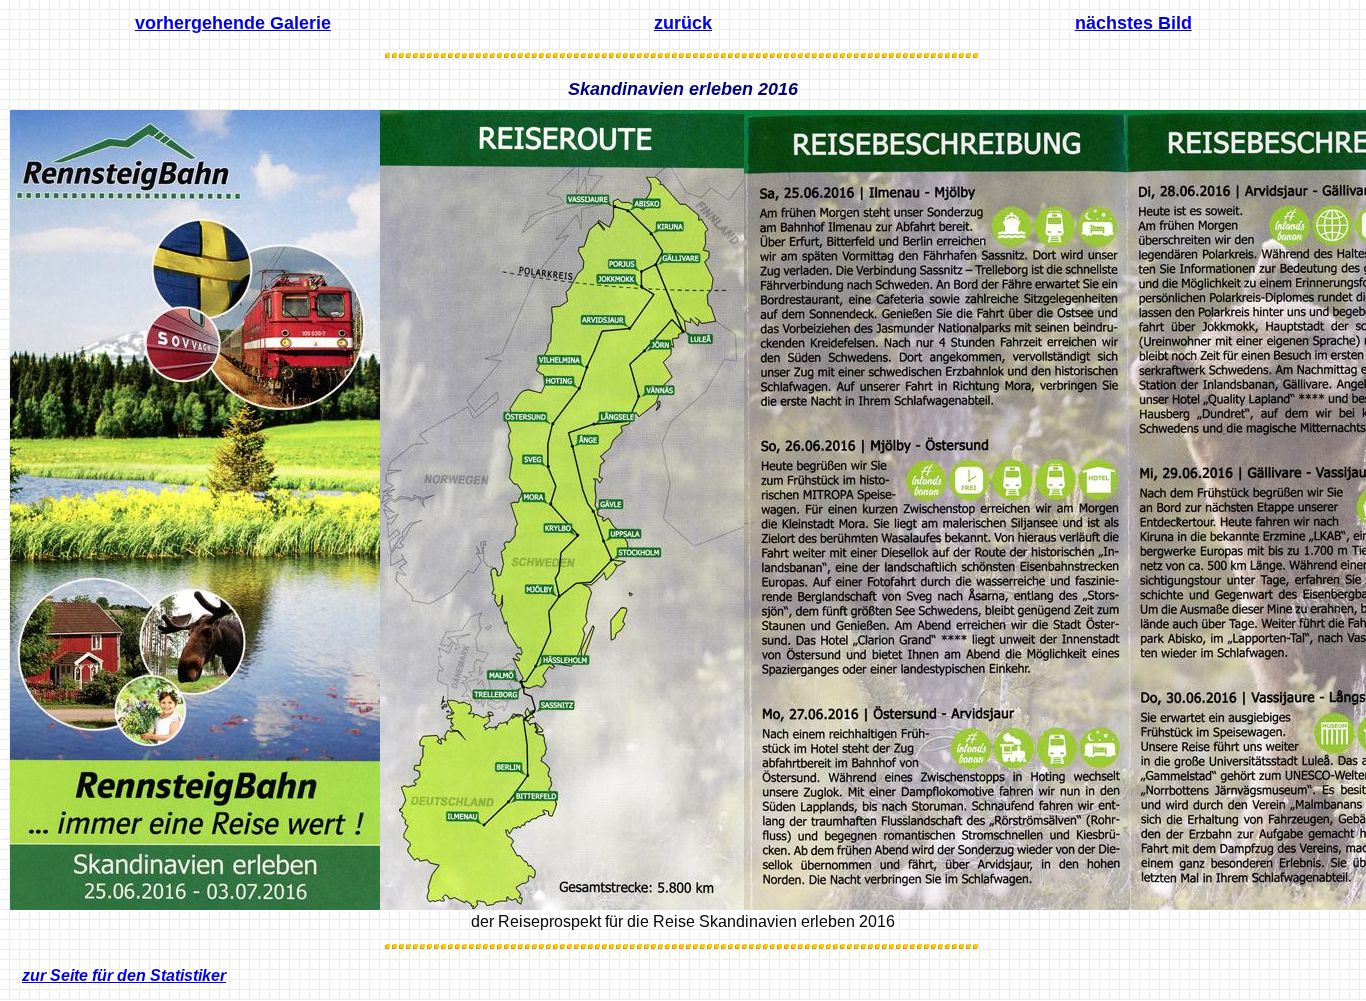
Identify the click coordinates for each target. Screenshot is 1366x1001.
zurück (683, 23)
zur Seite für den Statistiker (124, 975)
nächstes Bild (1133, 23)
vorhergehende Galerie (233, 23)
